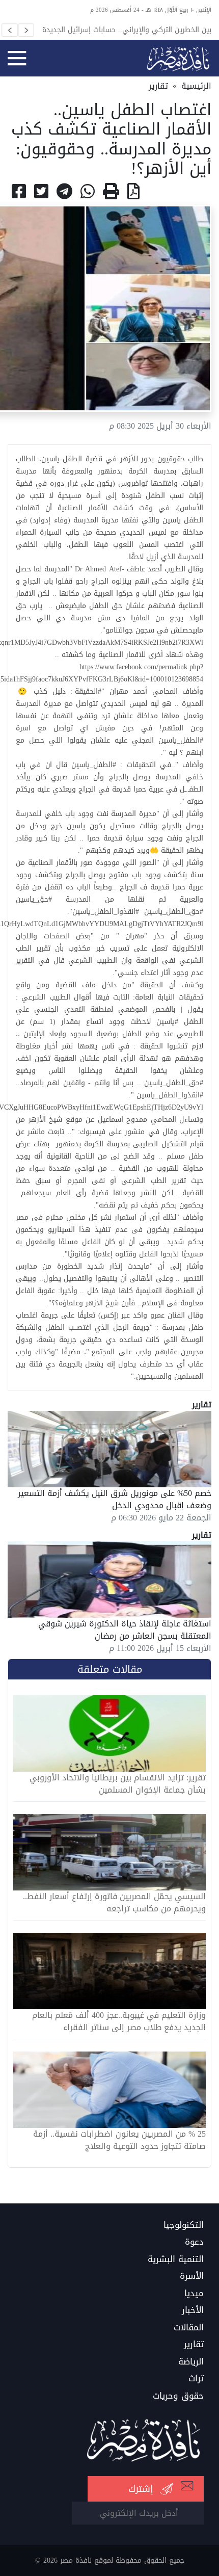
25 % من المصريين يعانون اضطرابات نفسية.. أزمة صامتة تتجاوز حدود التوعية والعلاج (119, 2140)
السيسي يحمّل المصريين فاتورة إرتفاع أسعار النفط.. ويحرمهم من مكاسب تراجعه (114, 1903)
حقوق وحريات (178, 2396)
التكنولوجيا (184, 2225)
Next (26, 30)
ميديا (194, 2294)
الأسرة (192, 2276)
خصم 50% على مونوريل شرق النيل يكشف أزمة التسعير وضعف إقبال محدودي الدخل (115, 1499)
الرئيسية (196, 86)
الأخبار (193, 2310)
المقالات (189, 2328)
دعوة (194, 2242)
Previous (10, 30)
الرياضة (191, 2362)
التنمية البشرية (176, 2259)
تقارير (158, 86)
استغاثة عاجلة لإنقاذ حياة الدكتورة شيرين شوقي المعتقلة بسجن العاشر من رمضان (125, 1630)
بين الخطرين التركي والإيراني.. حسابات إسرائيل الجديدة (127, 30)
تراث (196, 2379)
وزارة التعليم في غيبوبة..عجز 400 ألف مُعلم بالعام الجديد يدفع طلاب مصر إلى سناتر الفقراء (119, 2021)
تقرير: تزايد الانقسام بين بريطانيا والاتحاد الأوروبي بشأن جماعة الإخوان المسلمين (118, 1784)
